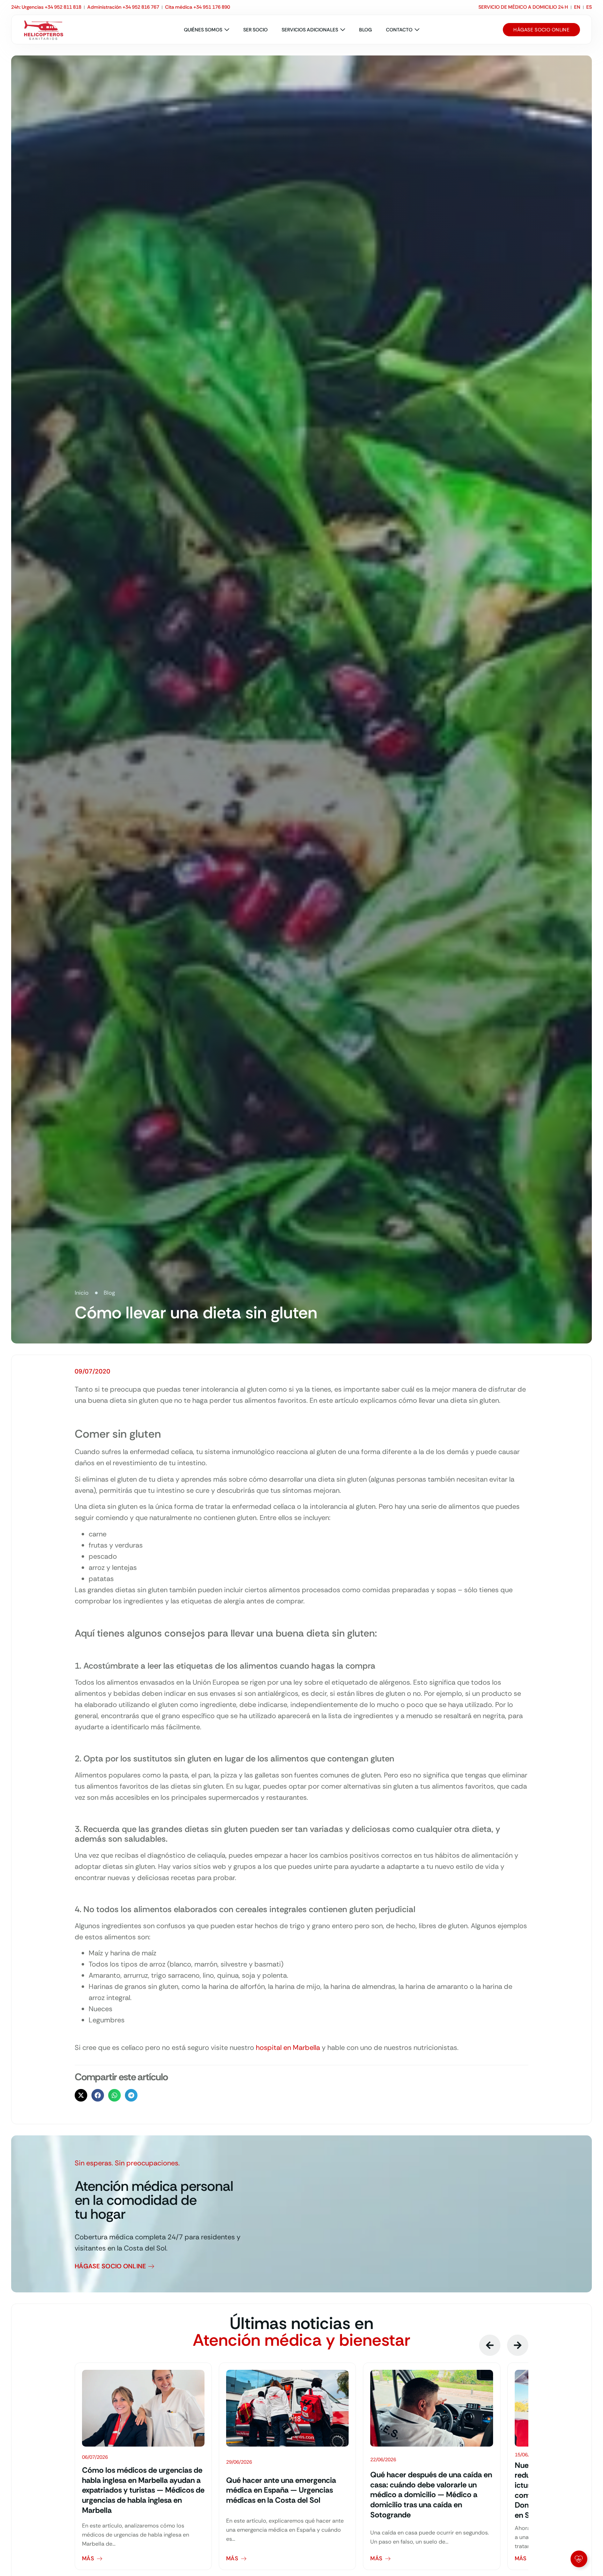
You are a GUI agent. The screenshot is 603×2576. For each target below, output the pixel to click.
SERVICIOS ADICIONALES (310, 30)
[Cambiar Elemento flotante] (579, 2559)
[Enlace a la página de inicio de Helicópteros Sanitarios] (44, 30)
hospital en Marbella (288, 2047)
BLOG (366, 30)
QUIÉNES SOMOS (203, 30)
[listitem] (143, 2466)
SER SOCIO (255, 30)
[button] (81, 2095)
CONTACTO (399, 30)
